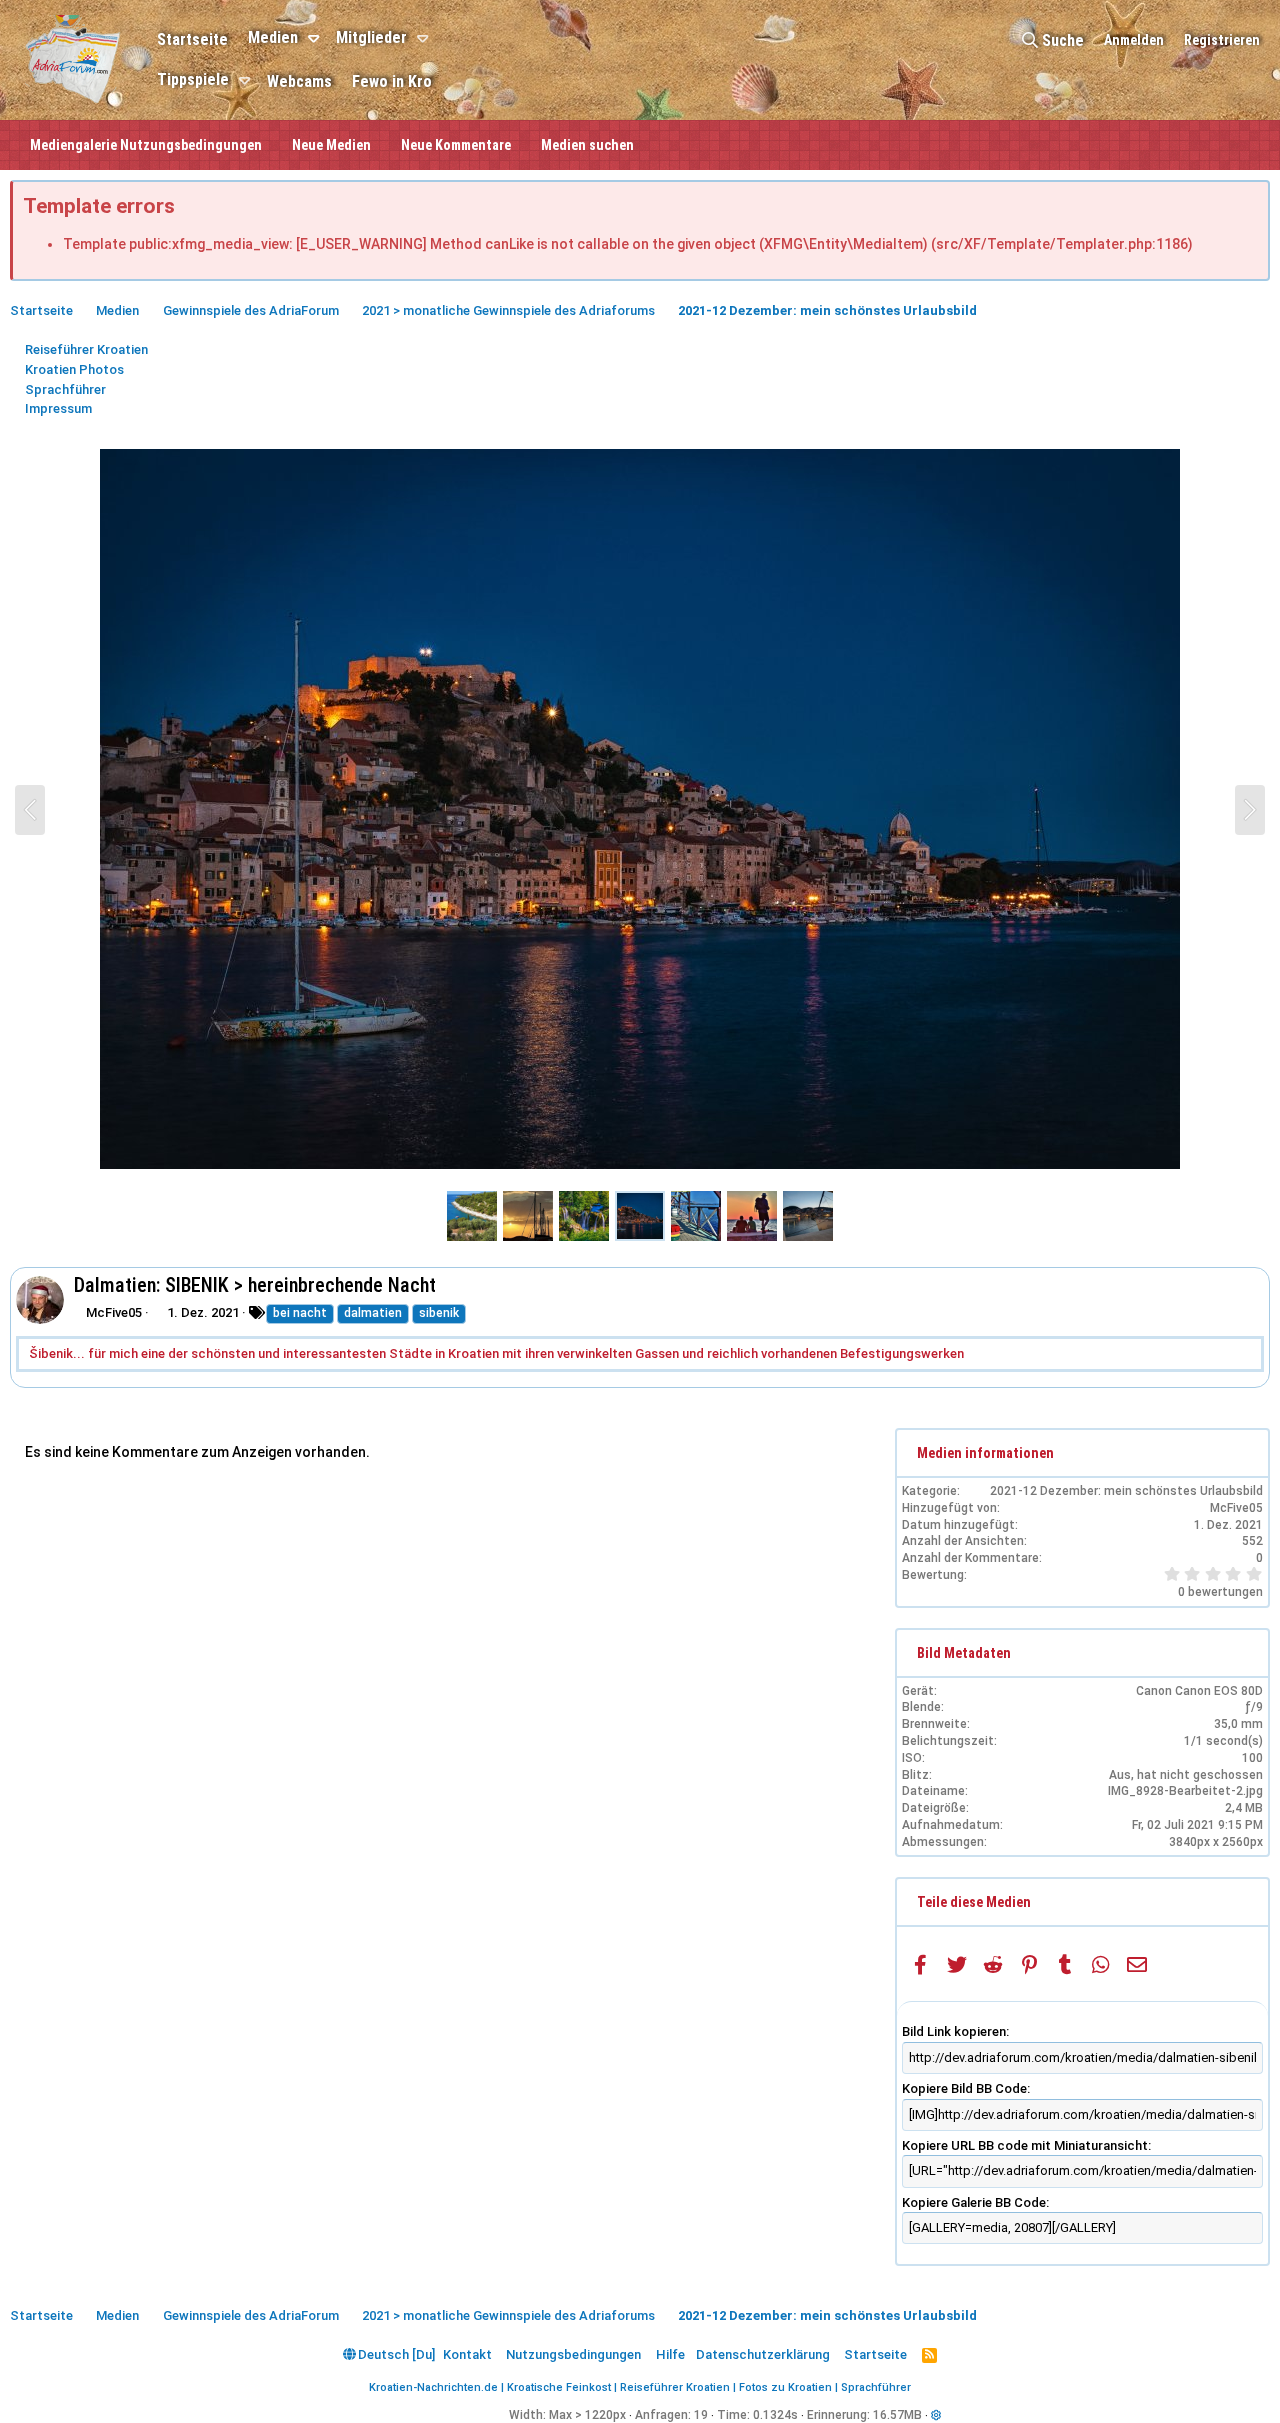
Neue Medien (331, 145)
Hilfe (670, 2354)
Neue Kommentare (456, 145)
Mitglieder (371, 37)
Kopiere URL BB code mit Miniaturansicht (1025, 2145)
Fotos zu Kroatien (785, 2387)
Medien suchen (587, 145)
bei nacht (300, 1313)
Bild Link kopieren (954, 2031)
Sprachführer (65, 389)
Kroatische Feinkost (559, 2387)
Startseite (192, 39)
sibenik (439, 1313)
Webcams (299, 81)
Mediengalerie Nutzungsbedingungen (146, 145)
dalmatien (373, 1313)
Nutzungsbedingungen (573, 2354)
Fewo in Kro (392, 81)
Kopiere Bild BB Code (964, 2088)
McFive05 (114, 1312)
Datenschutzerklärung (763, 2354)
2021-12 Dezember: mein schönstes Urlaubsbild (1126, 1491)
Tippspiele (193, 79)
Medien (273, 37)
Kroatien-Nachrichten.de (433, 2387)
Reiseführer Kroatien (86, 349)
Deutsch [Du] (395, 2354)
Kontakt (467, 2354)
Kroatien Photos (74, 369)
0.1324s (775, 2415)
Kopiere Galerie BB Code (974, 2202)
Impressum (58, 408)
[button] (316, 39)
